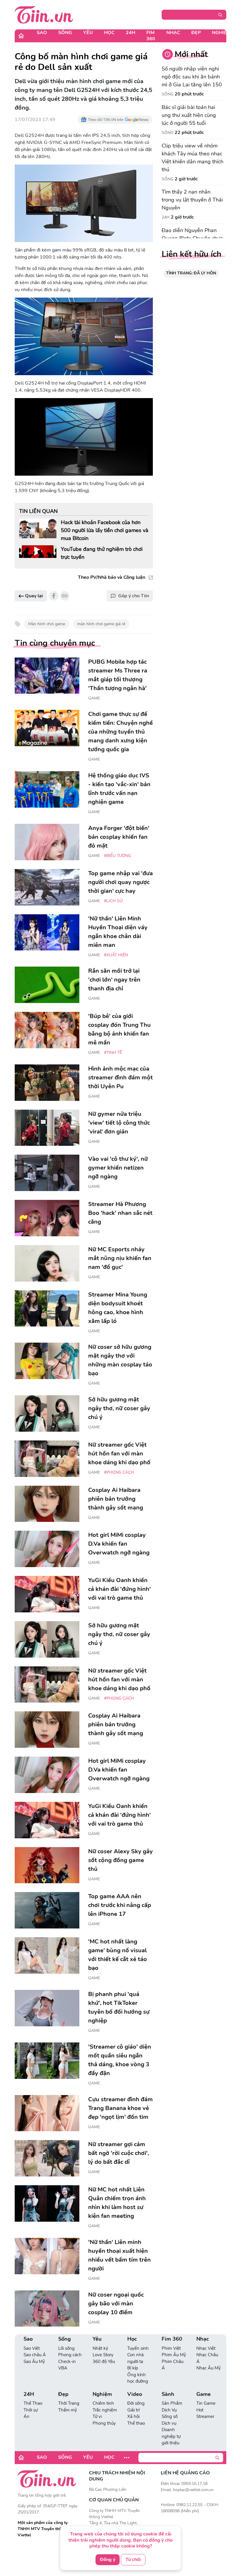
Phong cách (70, 2355)
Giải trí (133, 2410)
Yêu (88, 33)
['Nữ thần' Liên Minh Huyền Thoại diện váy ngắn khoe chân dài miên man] (47, 933)
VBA (63, 2368)
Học (109, 33)
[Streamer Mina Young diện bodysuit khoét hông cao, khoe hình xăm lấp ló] (47, 1309)
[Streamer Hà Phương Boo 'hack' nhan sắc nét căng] (47, 1218)
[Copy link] (65, 596)
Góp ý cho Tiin (134, 596)
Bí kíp (133, 2368)
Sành (168, 2394)
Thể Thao (33, 2403)
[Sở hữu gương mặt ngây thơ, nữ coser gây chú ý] (47, 1413)
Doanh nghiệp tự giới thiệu (171, 2436)
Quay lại (33, 596)
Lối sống (66, 2348)
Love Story (103, 2355)
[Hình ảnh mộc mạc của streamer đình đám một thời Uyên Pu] (47, 1083)
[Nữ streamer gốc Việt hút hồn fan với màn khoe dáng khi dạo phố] (47, 1459)
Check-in (67, 2362)
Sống (65, 33)
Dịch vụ (169, 2423)
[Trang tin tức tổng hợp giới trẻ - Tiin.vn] (44, 14)
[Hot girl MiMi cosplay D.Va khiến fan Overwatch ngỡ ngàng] (47, 1549)
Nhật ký (100, 2348)
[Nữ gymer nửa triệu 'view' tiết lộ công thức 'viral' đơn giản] (47, 1128)
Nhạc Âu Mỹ (209, 2368)
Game (94, 698)
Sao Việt (32, 2348)
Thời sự (31, 2410)
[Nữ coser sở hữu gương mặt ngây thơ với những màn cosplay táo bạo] (47, 1361)
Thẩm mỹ (68, 2410)
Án (26, 2416)
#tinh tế (113, 1053)
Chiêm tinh (103, 2403)
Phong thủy (104, 2423)
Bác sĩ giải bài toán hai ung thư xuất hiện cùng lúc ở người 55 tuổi (189, 115)
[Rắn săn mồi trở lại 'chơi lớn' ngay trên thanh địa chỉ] (47, 985)
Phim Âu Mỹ (174, 2355)
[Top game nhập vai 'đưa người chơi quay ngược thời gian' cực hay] (47, 887)
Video (135, 2394)
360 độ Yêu (104, 2362)
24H (130, 33)
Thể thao (136, 2423)
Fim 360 (151, 36)
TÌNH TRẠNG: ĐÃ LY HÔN (191, 273)
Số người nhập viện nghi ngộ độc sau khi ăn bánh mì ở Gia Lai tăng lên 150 (192, 77)
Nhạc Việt (206, 2348)
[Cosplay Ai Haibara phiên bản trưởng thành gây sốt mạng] (47, 1504)
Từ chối (133, 2560)
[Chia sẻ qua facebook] (54, 596)
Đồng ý (108, 2560)
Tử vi (97, 2416)
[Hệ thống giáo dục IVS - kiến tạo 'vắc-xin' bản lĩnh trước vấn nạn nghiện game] (47, 789)
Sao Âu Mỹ (34, 2362)
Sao (42, 33)
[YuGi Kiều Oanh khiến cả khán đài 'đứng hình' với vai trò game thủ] (47, 1594)
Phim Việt (171, 2348)
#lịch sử (113, 901)
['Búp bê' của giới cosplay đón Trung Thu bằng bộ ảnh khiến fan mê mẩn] (47, 1030)
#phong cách (119, 1472)
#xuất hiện (116, 955)
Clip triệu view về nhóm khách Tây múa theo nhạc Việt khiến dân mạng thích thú (193, 158)
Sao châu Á (35, 2355)
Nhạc (173, 33)
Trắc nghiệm (105, 2410)
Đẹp (196, 33)
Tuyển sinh (138, 2348)
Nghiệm (221, 33)
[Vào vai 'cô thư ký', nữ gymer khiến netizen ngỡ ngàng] (47, 1173)
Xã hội (133, 2416)
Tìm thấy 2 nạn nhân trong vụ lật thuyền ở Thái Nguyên (192, 200)
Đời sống (136, 2403)
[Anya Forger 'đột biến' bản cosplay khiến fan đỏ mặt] (47, 842)
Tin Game (206, 2403)
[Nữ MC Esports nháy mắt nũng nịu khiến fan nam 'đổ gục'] (47, 1263)
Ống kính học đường (138, 2378)
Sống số (170, 2416)
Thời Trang (69, 2403)
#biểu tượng (118, 856)
